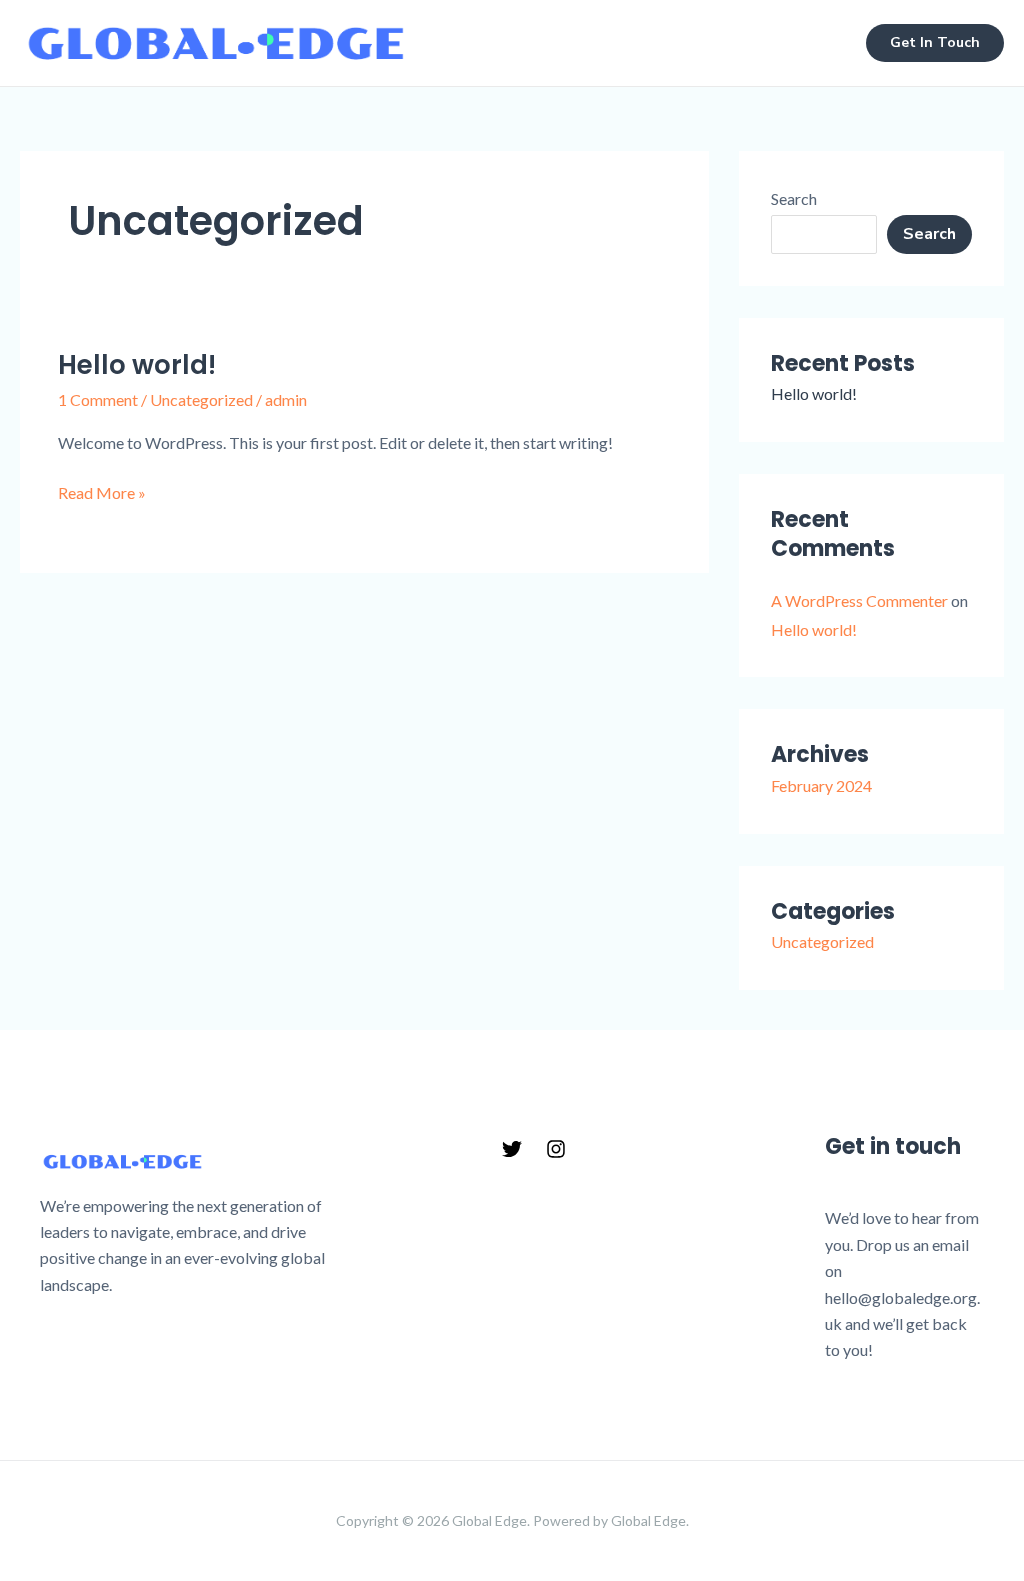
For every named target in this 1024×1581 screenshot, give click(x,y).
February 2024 (821, 785)
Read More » (102, 491)
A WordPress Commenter (859, 600)
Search (794, 198)
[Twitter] (512, 1149)
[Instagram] (556, 1149)
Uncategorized (201, 399)
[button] (935, 43)
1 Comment (98, 399)
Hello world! (137, 365)
